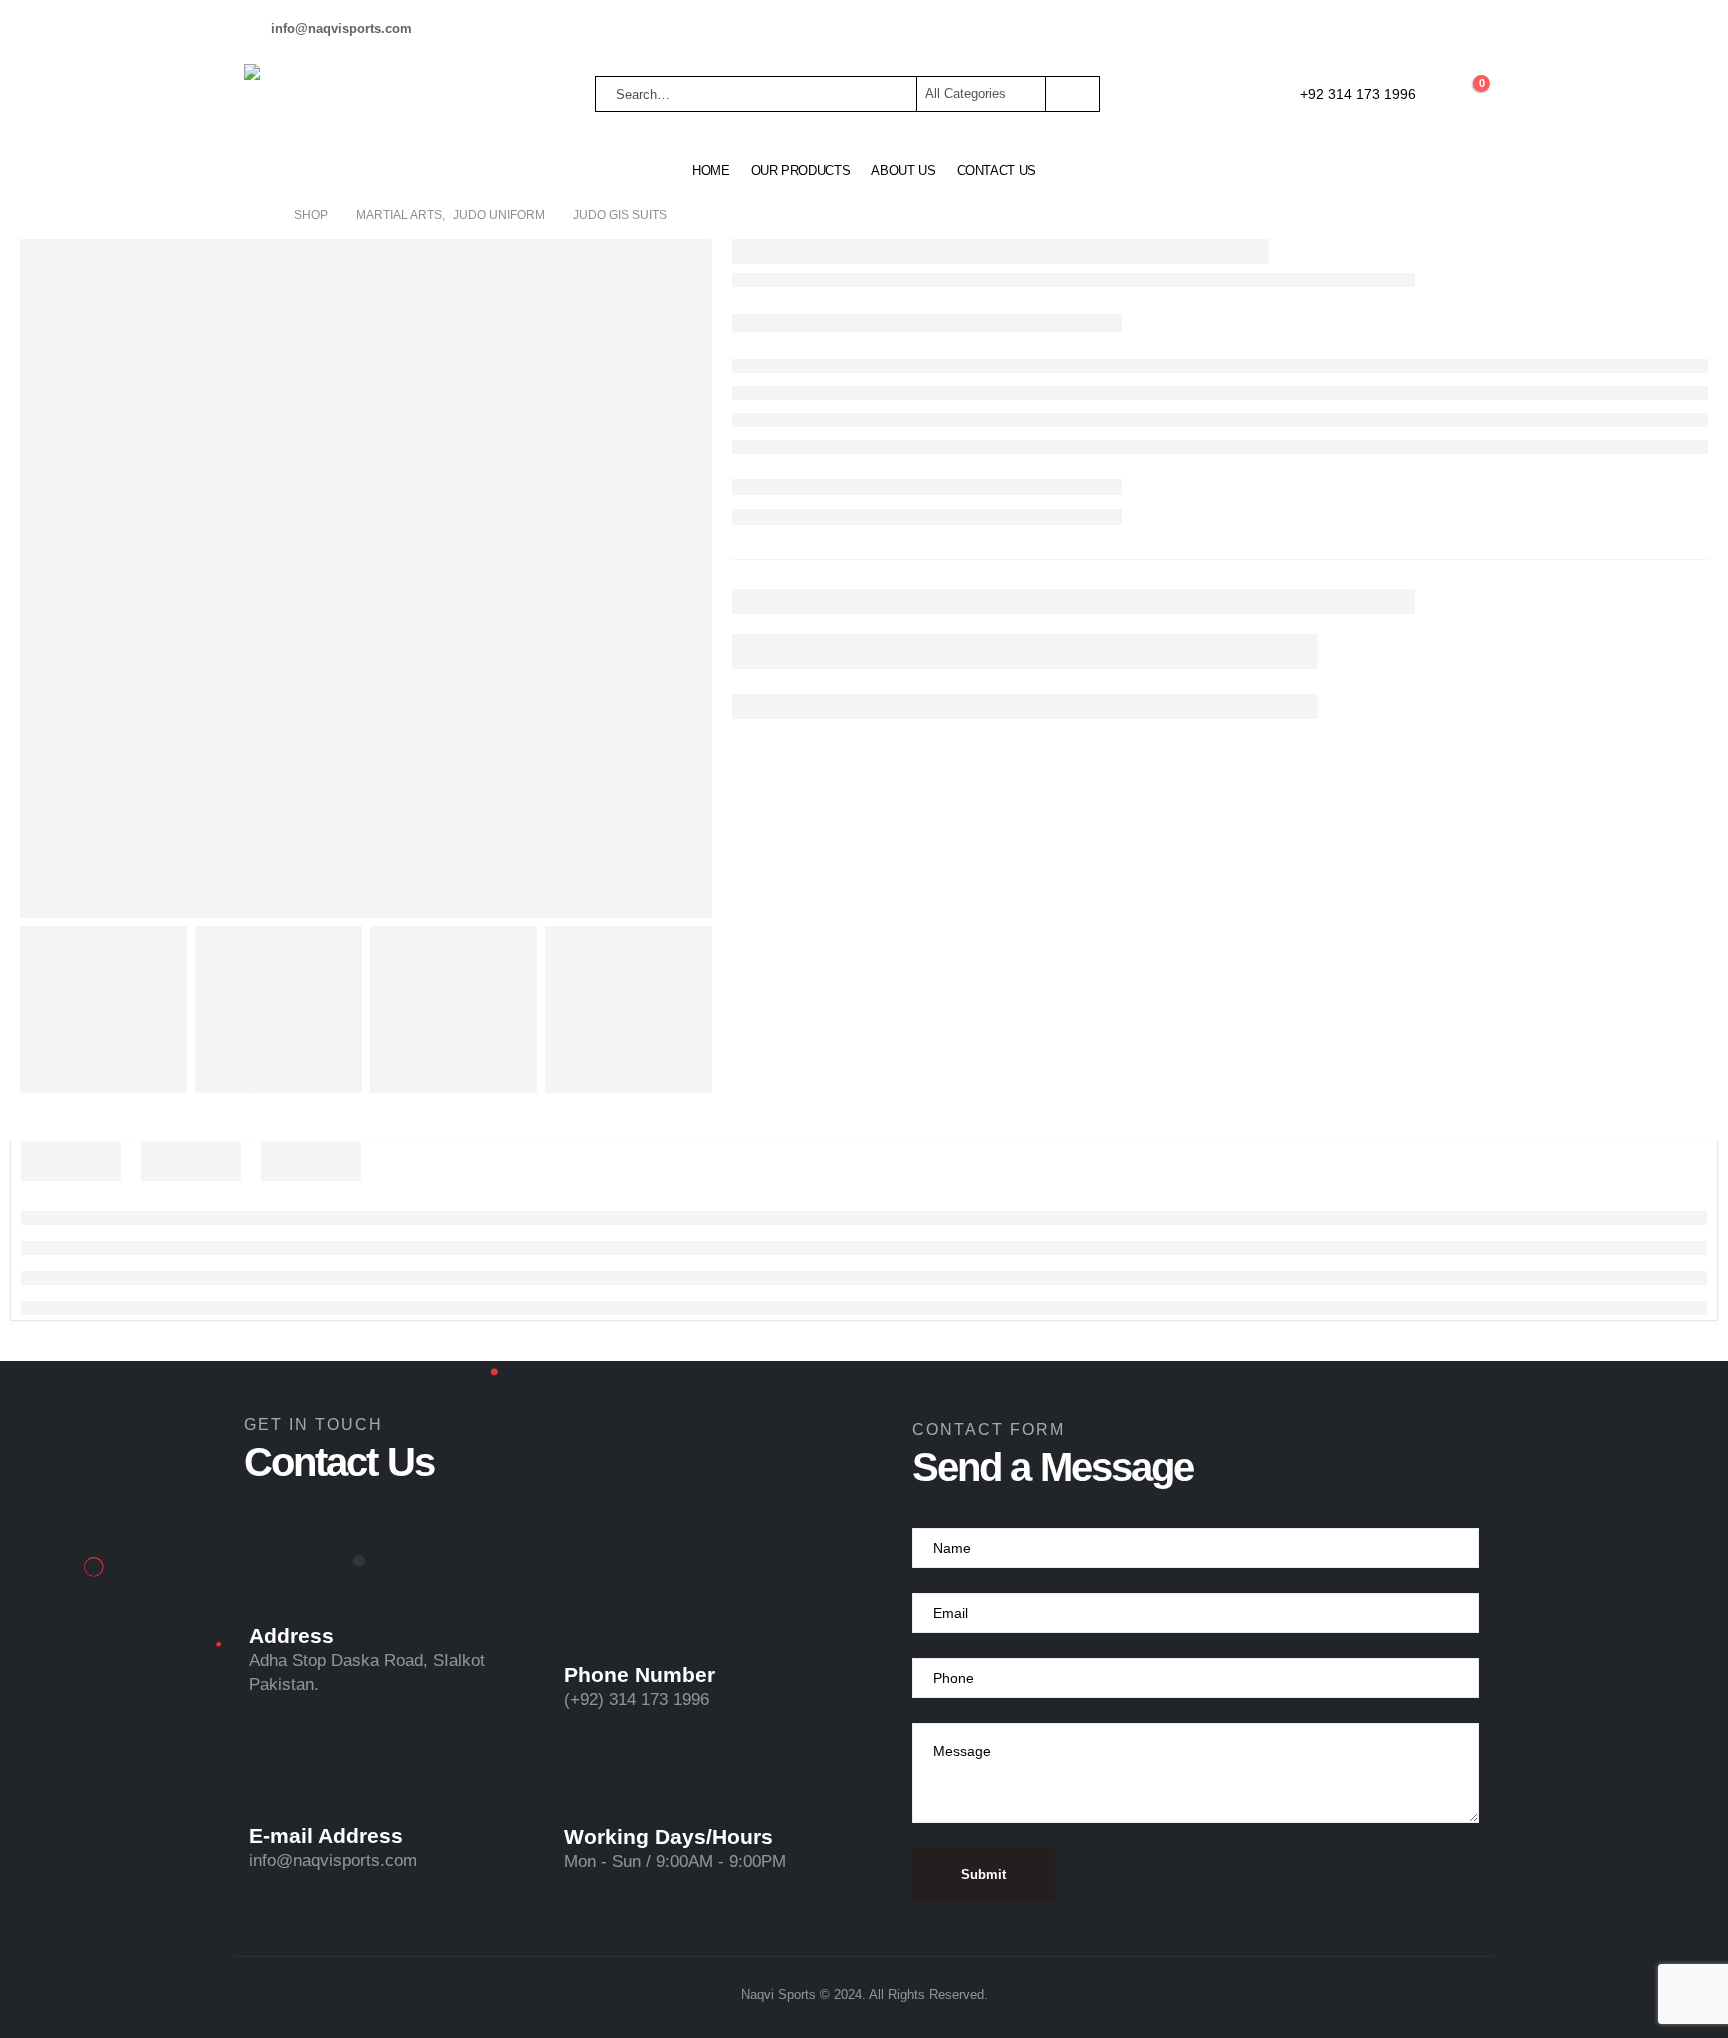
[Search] (1071, 94)
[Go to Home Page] (260, 215)
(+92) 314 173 (618, 1699)
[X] (1401, 29)
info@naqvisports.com (333, 1860)
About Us (903, 170)
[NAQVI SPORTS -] (314, 94)
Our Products (801, 170)
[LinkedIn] (1469, 29)
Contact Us (997, 170)
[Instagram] (1435, 29)
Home (711, 170)
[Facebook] (1367, 29)
